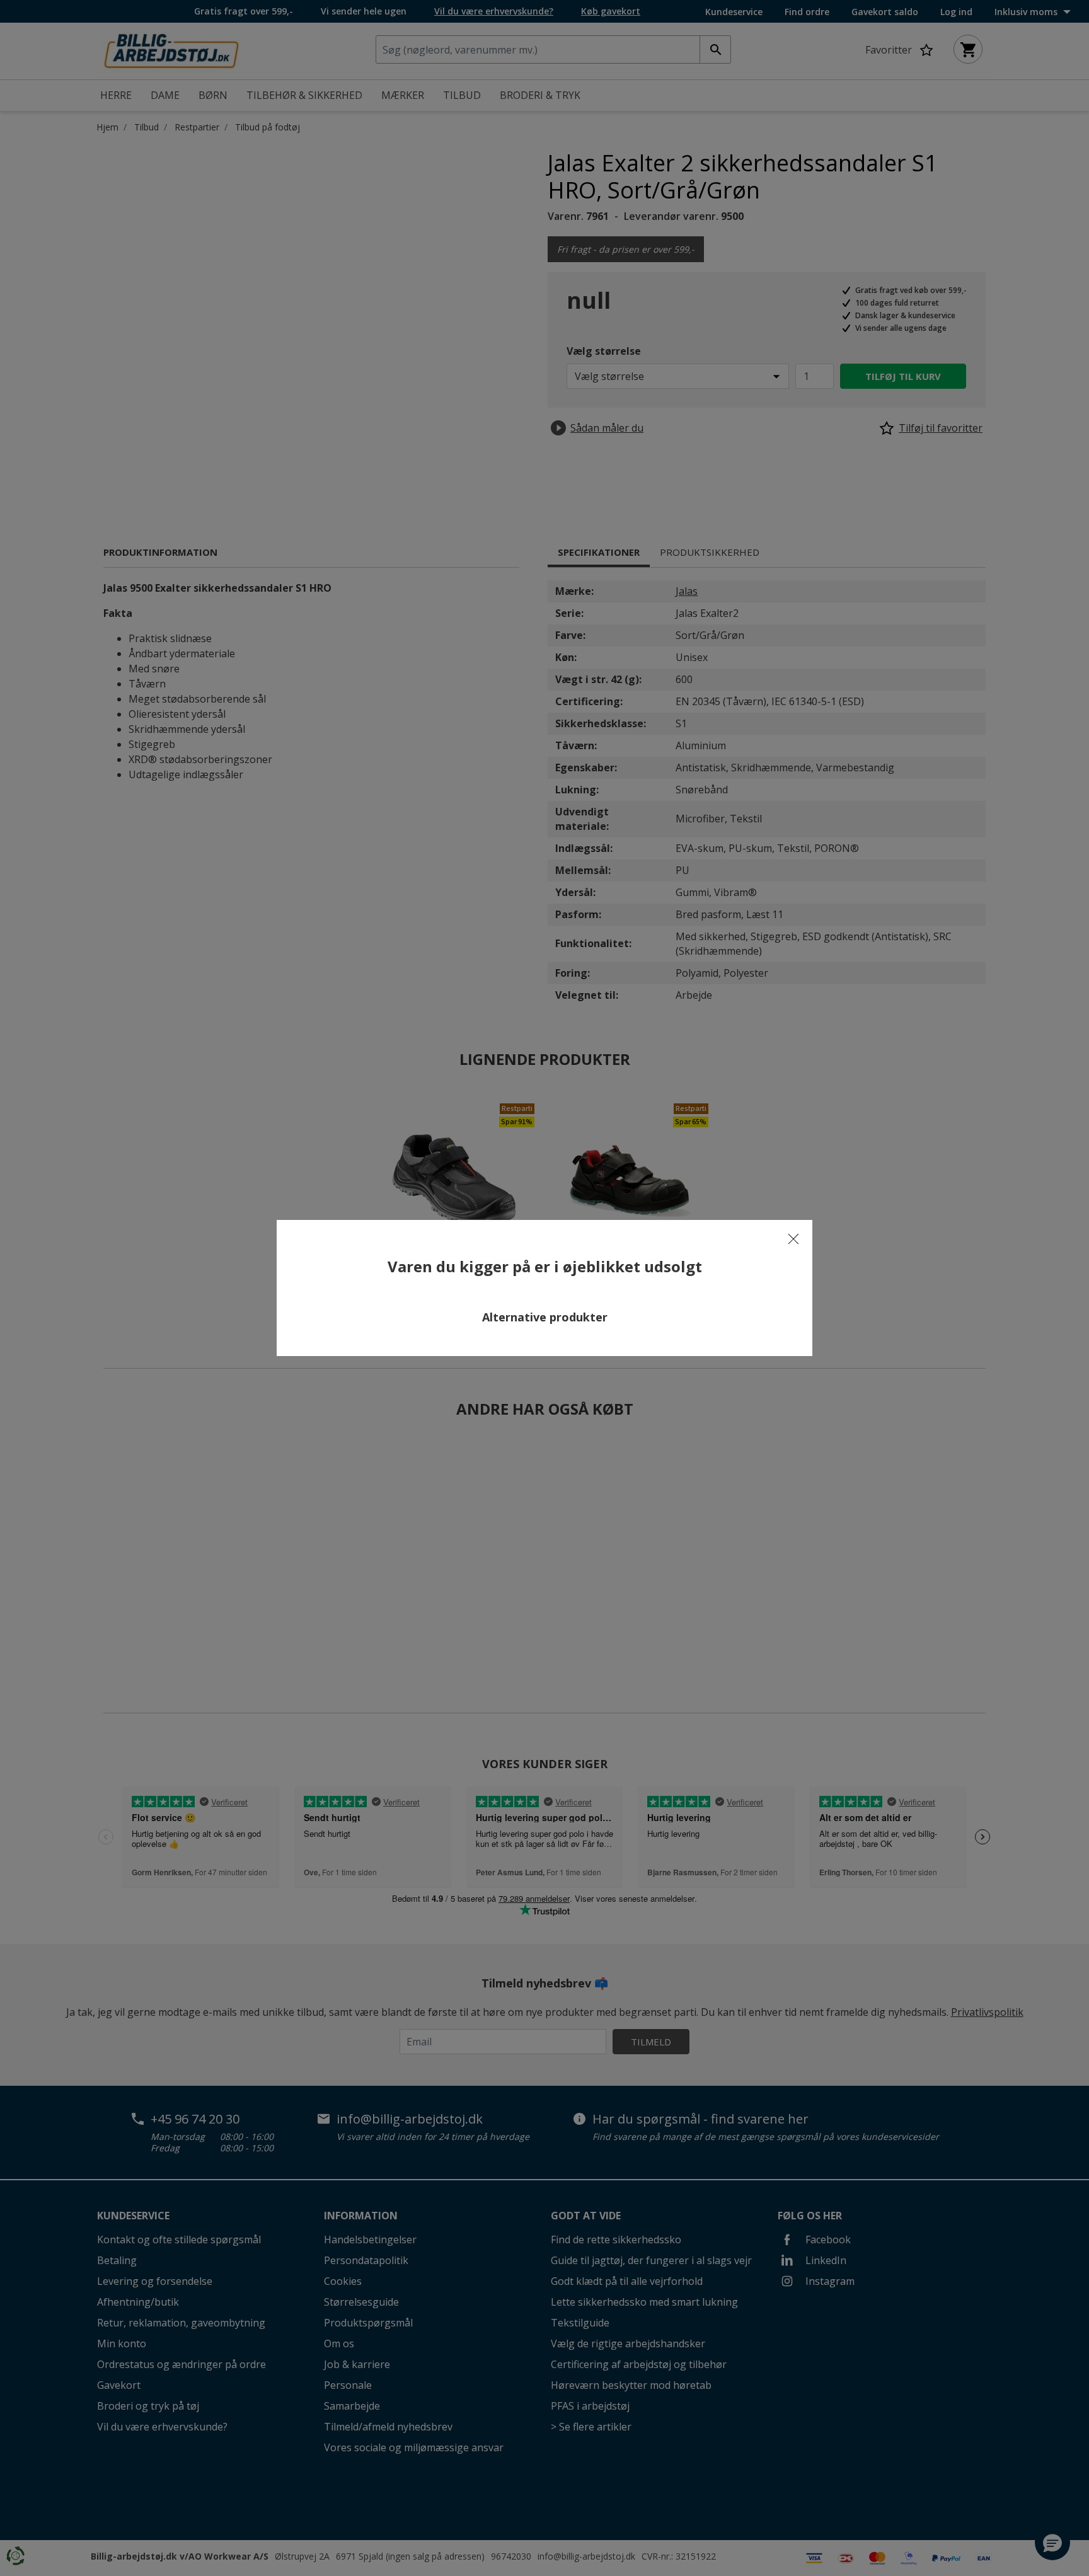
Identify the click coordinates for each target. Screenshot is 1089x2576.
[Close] (793, 1239)
